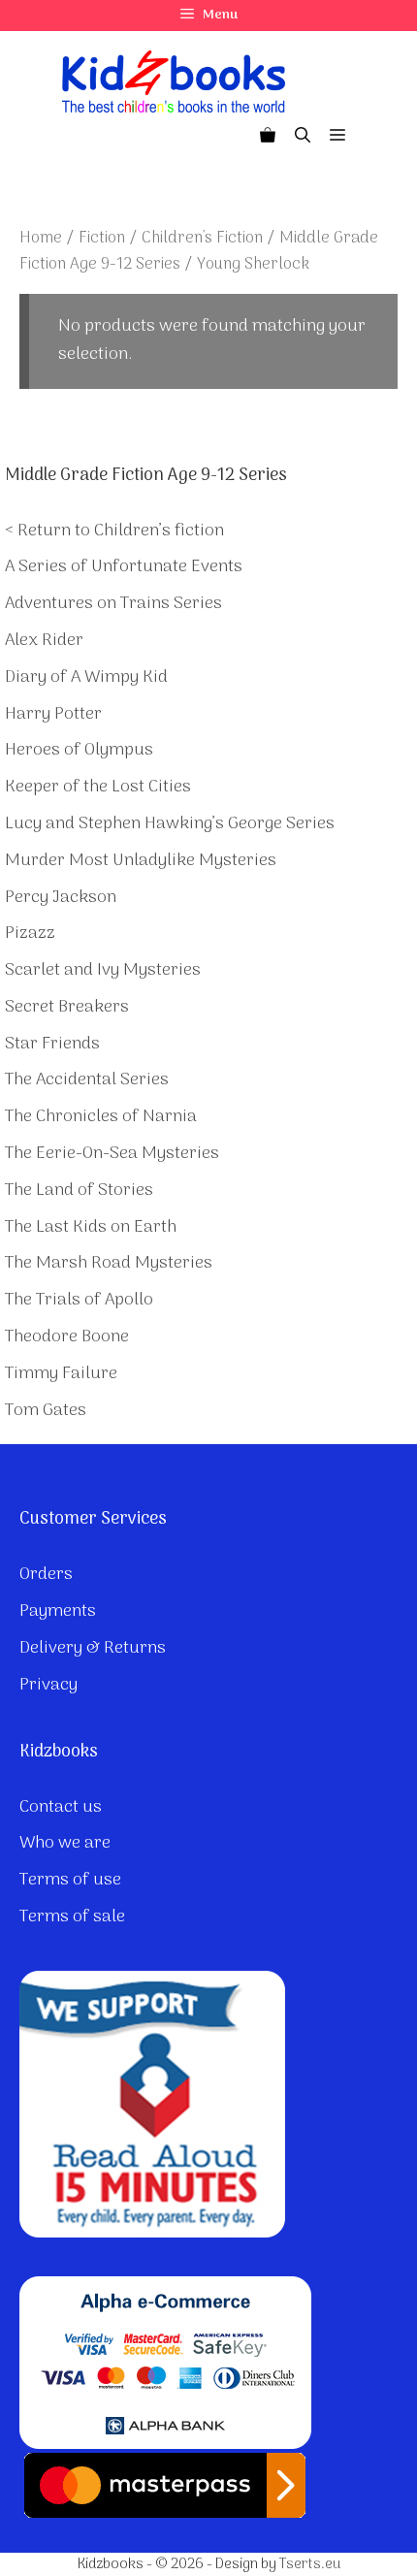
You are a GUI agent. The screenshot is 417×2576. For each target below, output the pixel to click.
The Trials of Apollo (79, 1300)
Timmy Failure (61, 1374)
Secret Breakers (67, 1007)
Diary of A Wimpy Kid (86, 677)
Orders (46, 1575)
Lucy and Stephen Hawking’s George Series (170, 824)
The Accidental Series (87, 1080)
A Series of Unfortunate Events (124, 567)
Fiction (102, 238)
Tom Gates (46, 1411)
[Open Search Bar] (303, 137)
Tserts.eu (310, 2564)
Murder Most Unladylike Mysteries (141, 861)
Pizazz (30, 934)
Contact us (61, 1807)
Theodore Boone (67, 1337)
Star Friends (52, 1044)
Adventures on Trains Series (113, 604)
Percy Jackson (61, 898)
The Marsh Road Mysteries (109, 1263)
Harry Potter (53, 714)
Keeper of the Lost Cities (98, 787)
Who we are (65, 1843)
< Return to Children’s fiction (114, 531)
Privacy (48, 1685)
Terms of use (70, 1880)
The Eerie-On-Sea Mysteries (112, 1154)
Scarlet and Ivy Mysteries (103, 970)
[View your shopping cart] (268, 137)
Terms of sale (72, 1917)
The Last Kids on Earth (91, 1227)
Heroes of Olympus (79, 750)
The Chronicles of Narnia (101, 1117)
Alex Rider (44, 641)
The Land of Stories (79, 1191)
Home (41, 238)
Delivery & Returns (93, 1648)
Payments (58, 1611)
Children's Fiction (202, 238)
